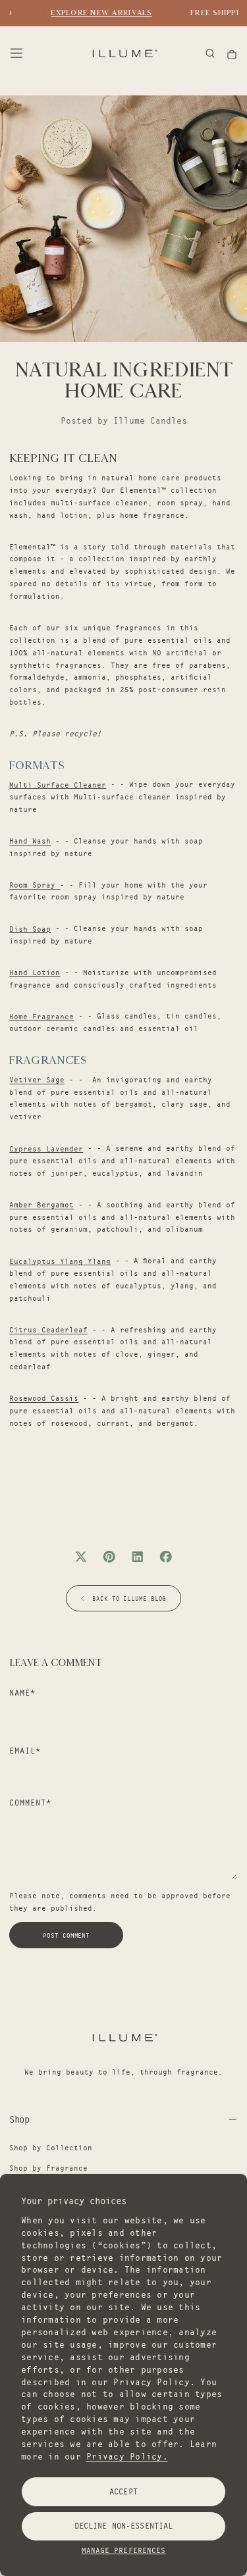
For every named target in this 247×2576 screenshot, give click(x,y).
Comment (30, 1803)
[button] (16, 53)
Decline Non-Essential (123, 2526)
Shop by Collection (51, 2148)
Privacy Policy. (127, 2456)
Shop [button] (19, 2119)
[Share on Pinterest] (109, 1557)
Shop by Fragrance (48, 2168)
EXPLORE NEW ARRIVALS (98, 13)
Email (25, 1751)
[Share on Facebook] (166, 1557)
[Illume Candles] (124, 2037)
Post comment (66, 1935)
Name (22, 1693)
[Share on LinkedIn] (138, 1557)
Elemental (141, 490)
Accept (123, 2491)
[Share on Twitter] (81, 1557)
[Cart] (232, 54)
